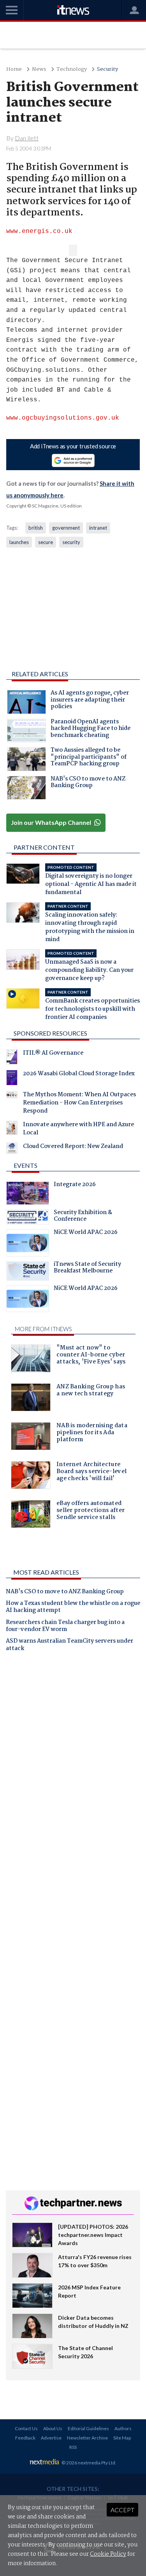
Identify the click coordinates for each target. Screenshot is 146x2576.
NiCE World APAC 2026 (86, 1233)
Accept (122, 2510)
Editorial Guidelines (88, 2428)
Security (107, 69)
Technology (72, 69)
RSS (73, 2447)
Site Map (122, 2438)
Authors (123, 2428)
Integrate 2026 (75, 1185)
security (71, 542)
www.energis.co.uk (39, 231)
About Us (53, 2428)
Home (14, 69)
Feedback (25, 2438)
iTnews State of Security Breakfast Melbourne (87, 1269)
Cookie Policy (108, 2554)
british (36, 528)
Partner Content (44, 847)
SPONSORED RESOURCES (50, 1033)
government (66, 528)
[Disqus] (73, 1766)
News (39, 69)
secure (46, 542)
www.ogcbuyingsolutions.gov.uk (63, 418)
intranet (98, 528)
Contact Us (26, 2428)
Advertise (51, 2438)
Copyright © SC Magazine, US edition (44, 506)
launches (19, 542)
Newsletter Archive (87, 2438)
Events (26, 1165)
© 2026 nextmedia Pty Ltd (88, 2463)
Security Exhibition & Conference (83, 1217)
